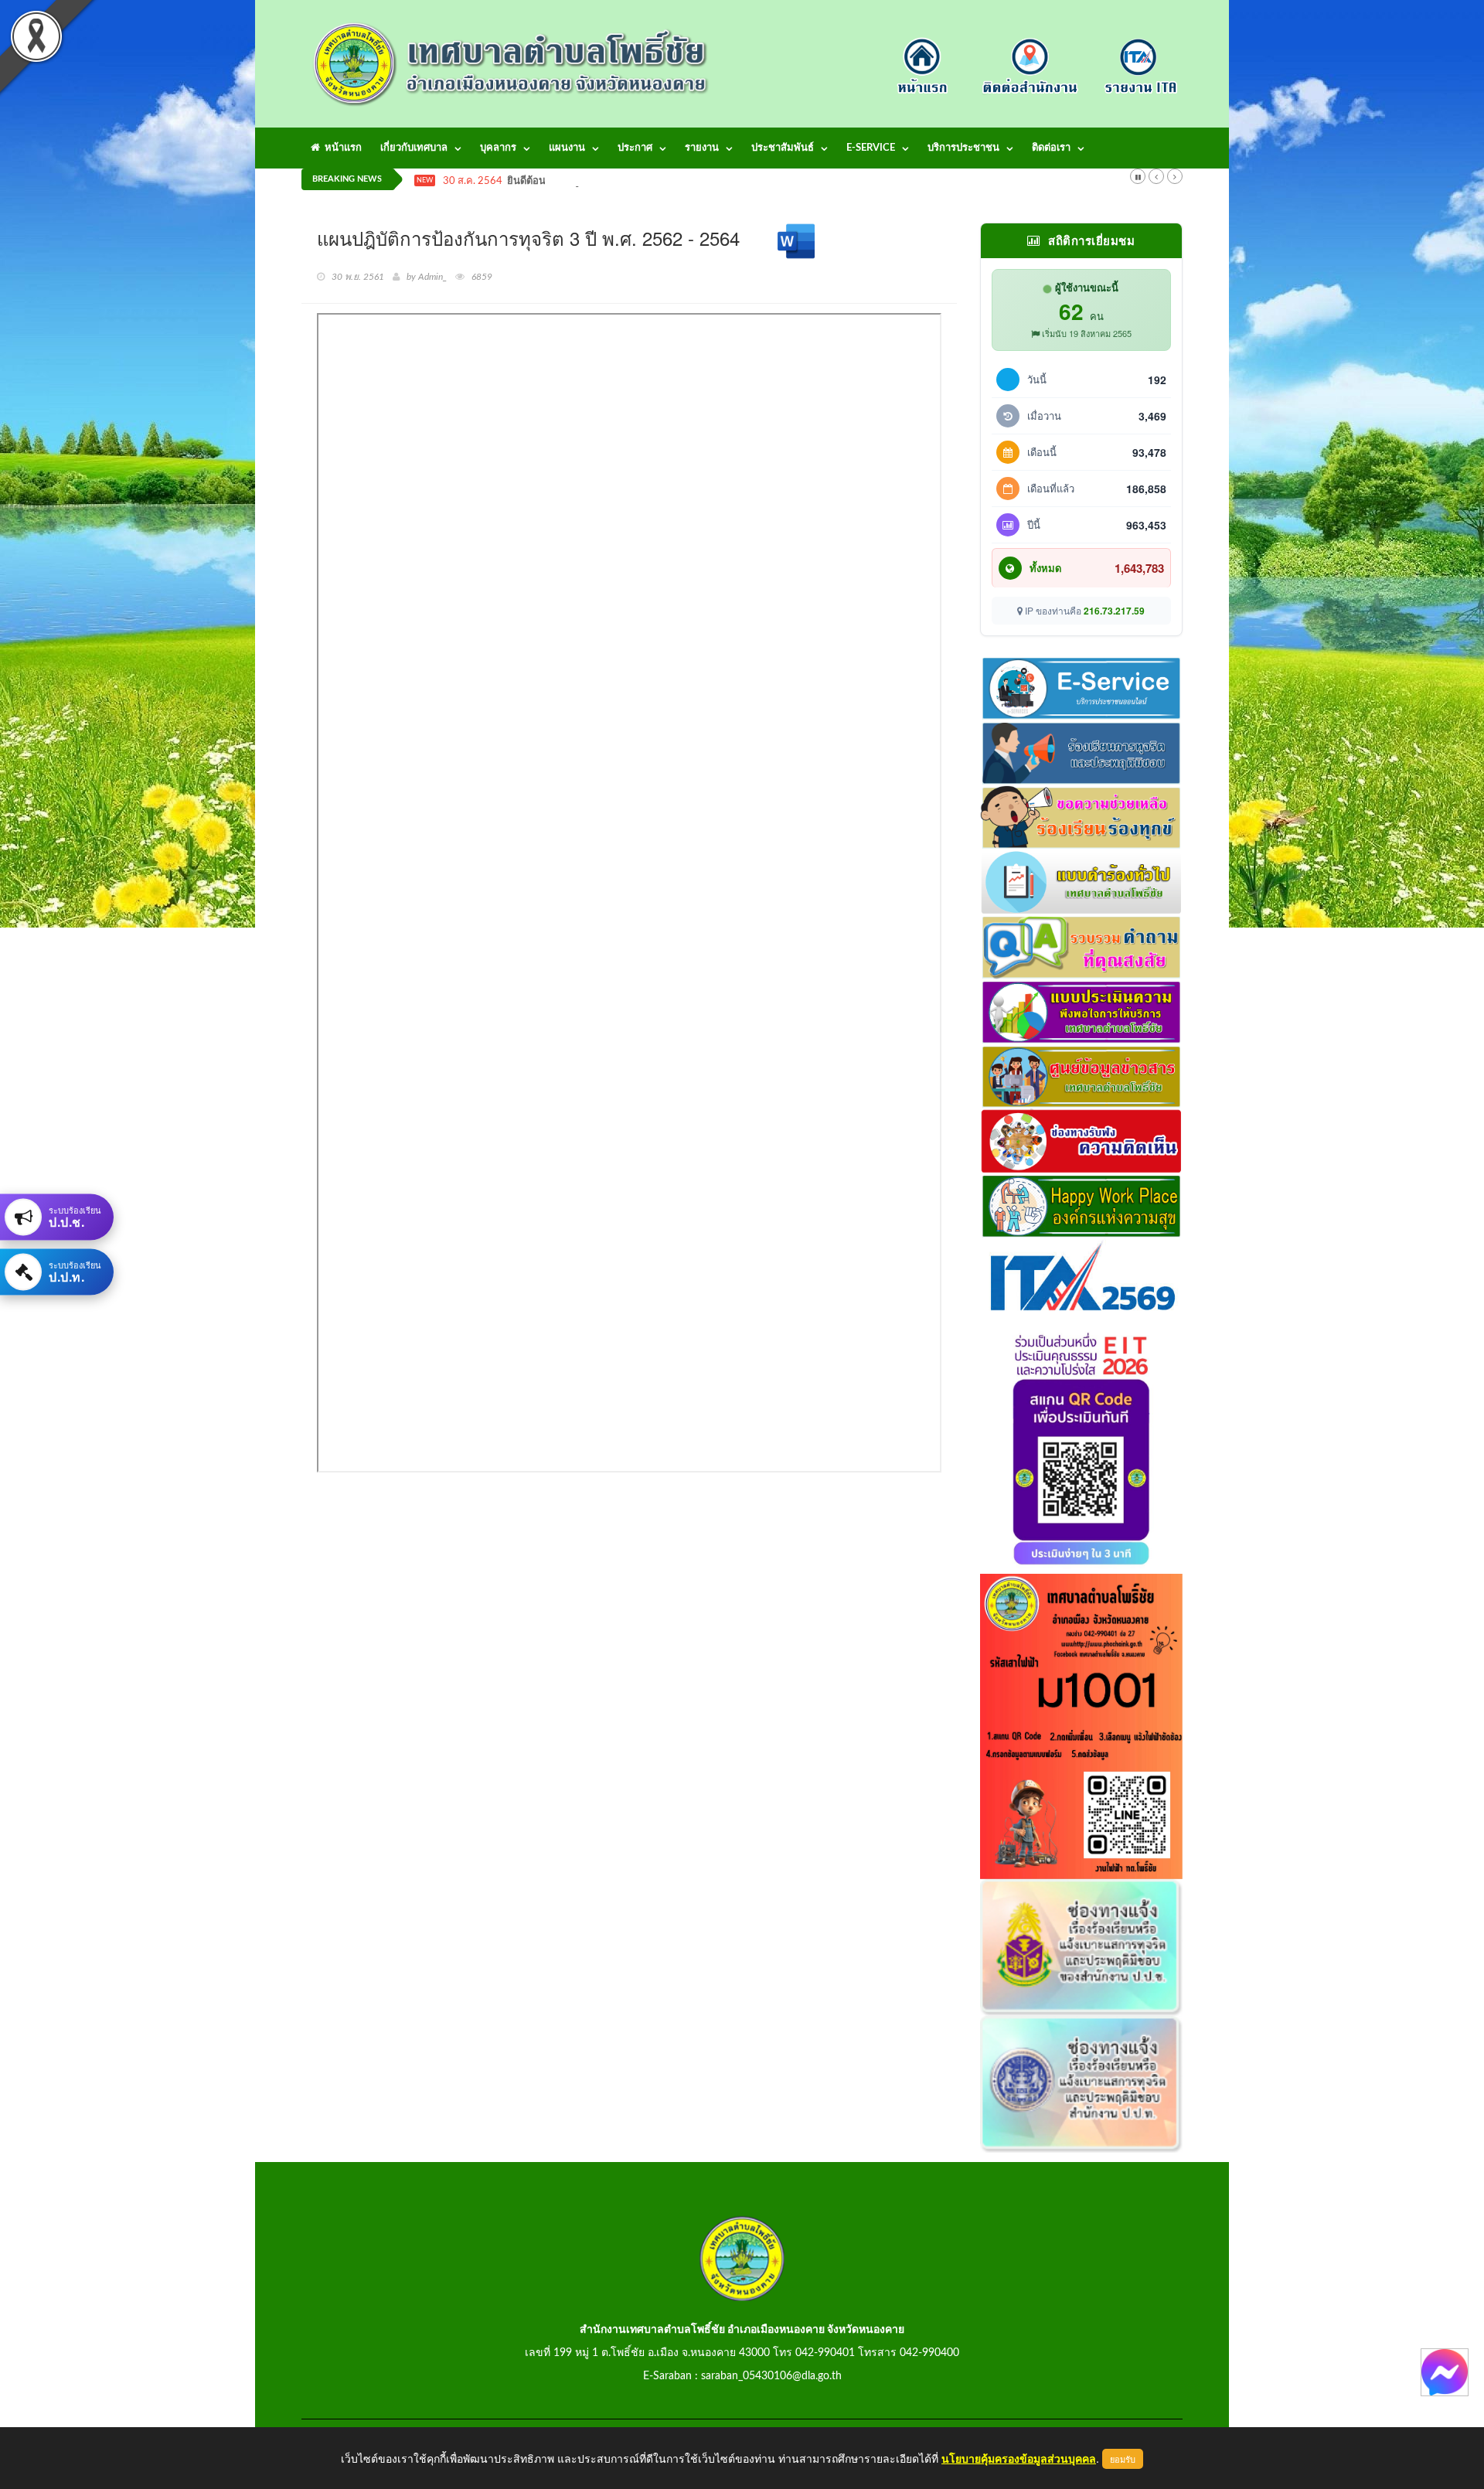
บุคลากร (498, 148)
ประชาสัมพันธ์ (783, 148)
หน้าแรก (341, 148)
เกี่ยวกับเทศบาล (414, 148)
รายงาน (702, 148)
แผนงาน (567, 148)
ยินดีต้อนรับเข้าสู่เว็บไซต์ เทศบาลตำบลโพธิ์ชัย (606, 181)
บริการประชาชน (963, 148)
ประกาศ (635, 148)
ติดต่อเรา (1051, 148)
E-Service (871, 148)
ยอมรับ (1123, 2459)
